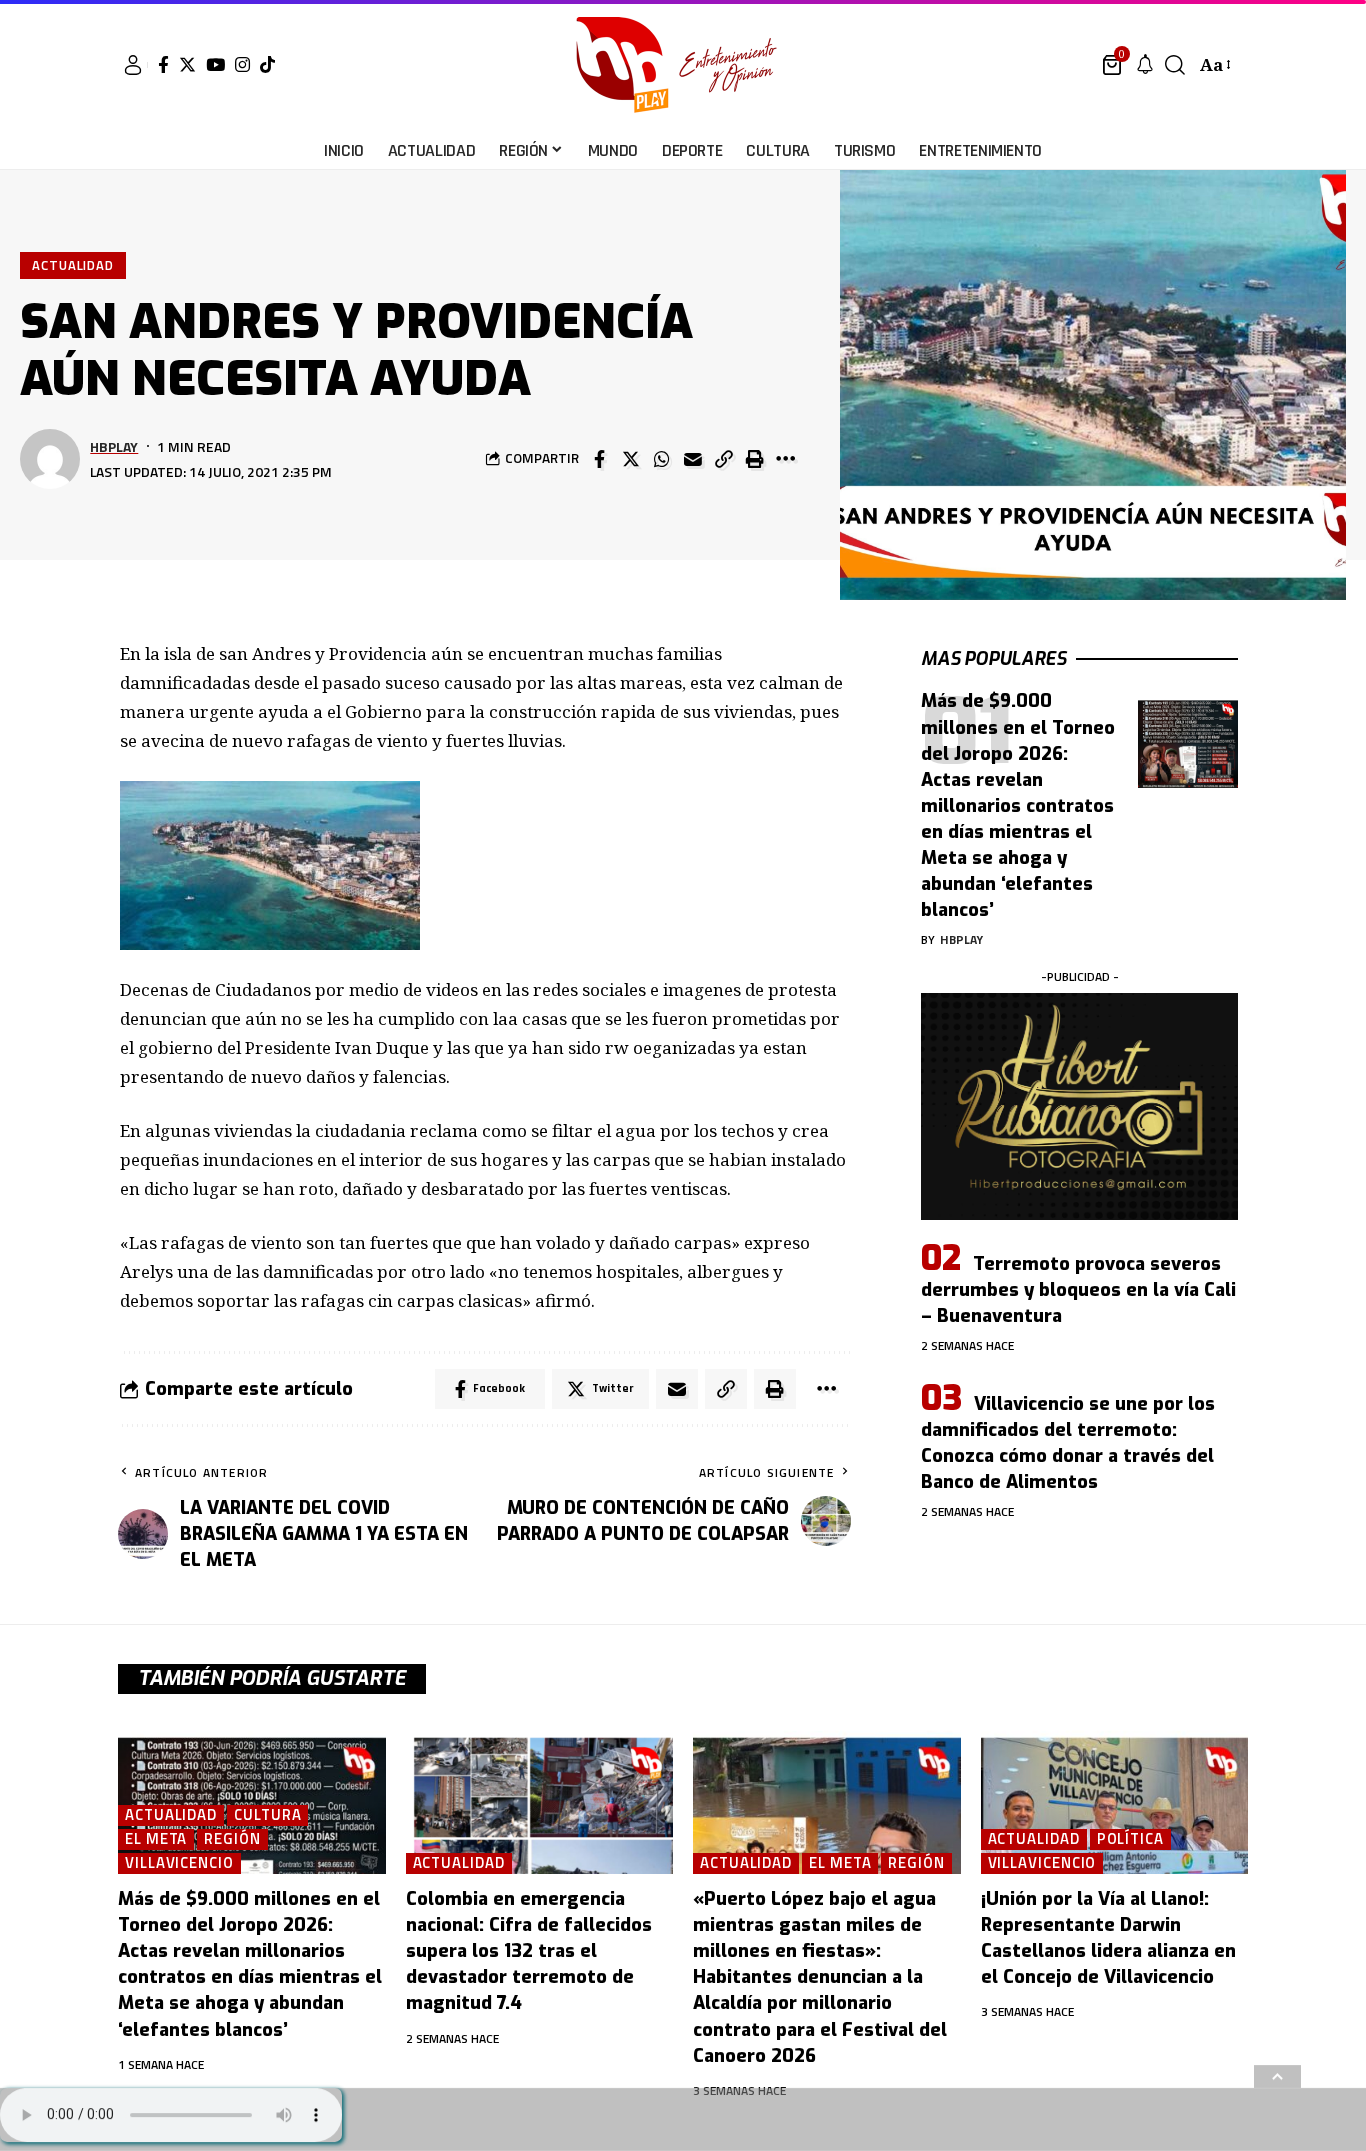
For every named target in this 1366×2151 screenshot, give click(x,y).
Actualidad (73, 265)
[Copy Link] (724, 459)
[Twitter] (187, 64)
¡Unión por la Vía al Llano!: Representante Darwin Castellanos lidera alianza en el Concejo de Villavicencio (1108, 1938)
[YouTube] (215, 64)
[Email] (693, 459)
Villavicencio (179, 1863)
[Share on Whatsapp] (662, 459)
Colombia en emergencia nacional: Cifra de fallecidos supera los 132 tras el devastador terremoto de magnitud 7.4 (529, 1951)
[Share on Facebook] (600, 459)
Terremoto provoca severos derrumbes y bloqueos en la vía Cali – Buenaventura (1078, 1290)
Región (232, 1839)
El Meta (156, 1839)
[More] (786, 459)
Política (1130, 1839)
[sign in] (133, 65)
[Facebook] (163, 64)
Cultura (267, 1815)
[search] (1175, 65)
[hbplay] (682, 65)
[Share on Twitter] (631, 459)
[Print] (755, 459)
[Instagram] (242, 64)
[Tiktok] (267, 64)
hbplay (114, 446)
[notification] (1145, 65)
